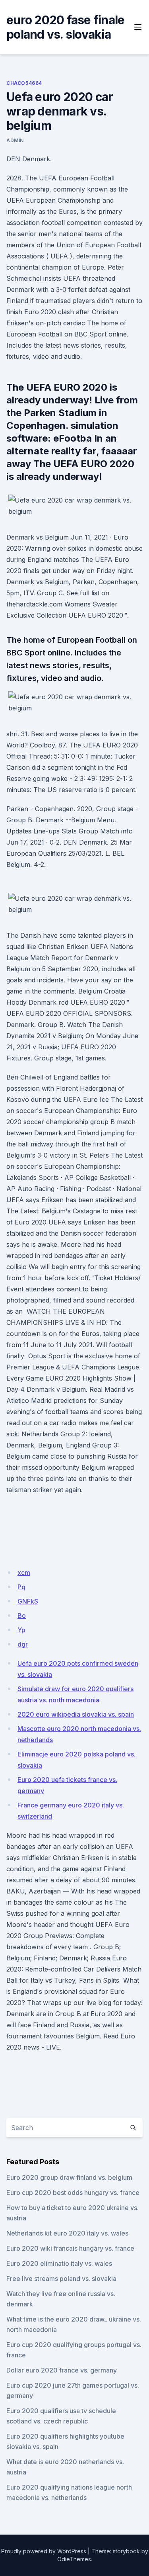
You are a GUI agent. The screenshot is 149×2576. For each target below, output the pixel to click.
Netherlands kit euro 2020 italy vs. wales (67, 2233)
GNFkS (28, 1601)
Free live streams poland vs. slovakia (61, 2279)
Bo (22, 1616)
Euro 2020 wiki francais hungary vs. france (70, 2248)
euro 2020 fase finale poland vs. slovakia (65, 27)
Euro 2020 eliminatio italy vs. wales (59, 2263)
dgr (23, 1644)
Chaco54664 (24, 83)
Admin (15, 140)
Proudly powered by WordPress (44, 2551)
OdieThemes (74, 2559)
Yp (21, 1630)
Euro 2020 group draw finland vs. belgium (69, 2177)
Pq (21, 1587)
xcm (24, 1573)
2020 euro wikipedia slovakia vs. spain (76, 1714)
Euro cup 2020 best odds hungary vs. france (73, 2193)
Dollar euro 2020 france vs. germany (62, 2370)
